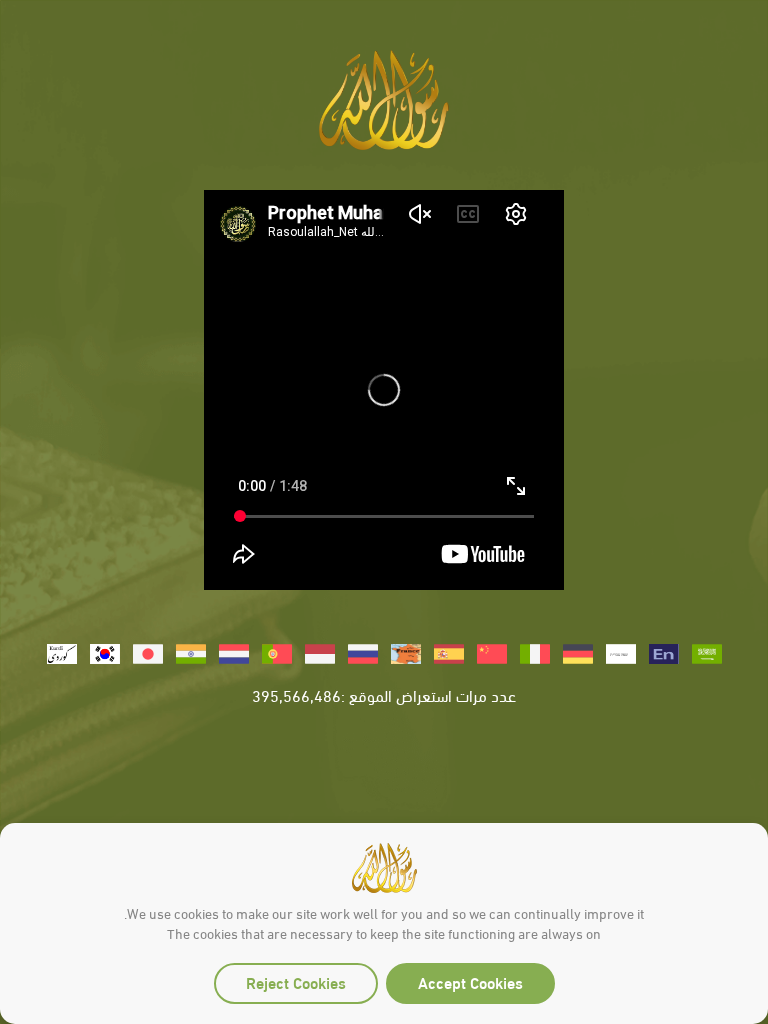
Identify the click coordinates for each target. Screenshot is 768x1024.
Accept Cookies (470, 981)
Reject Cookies (296, 981)
